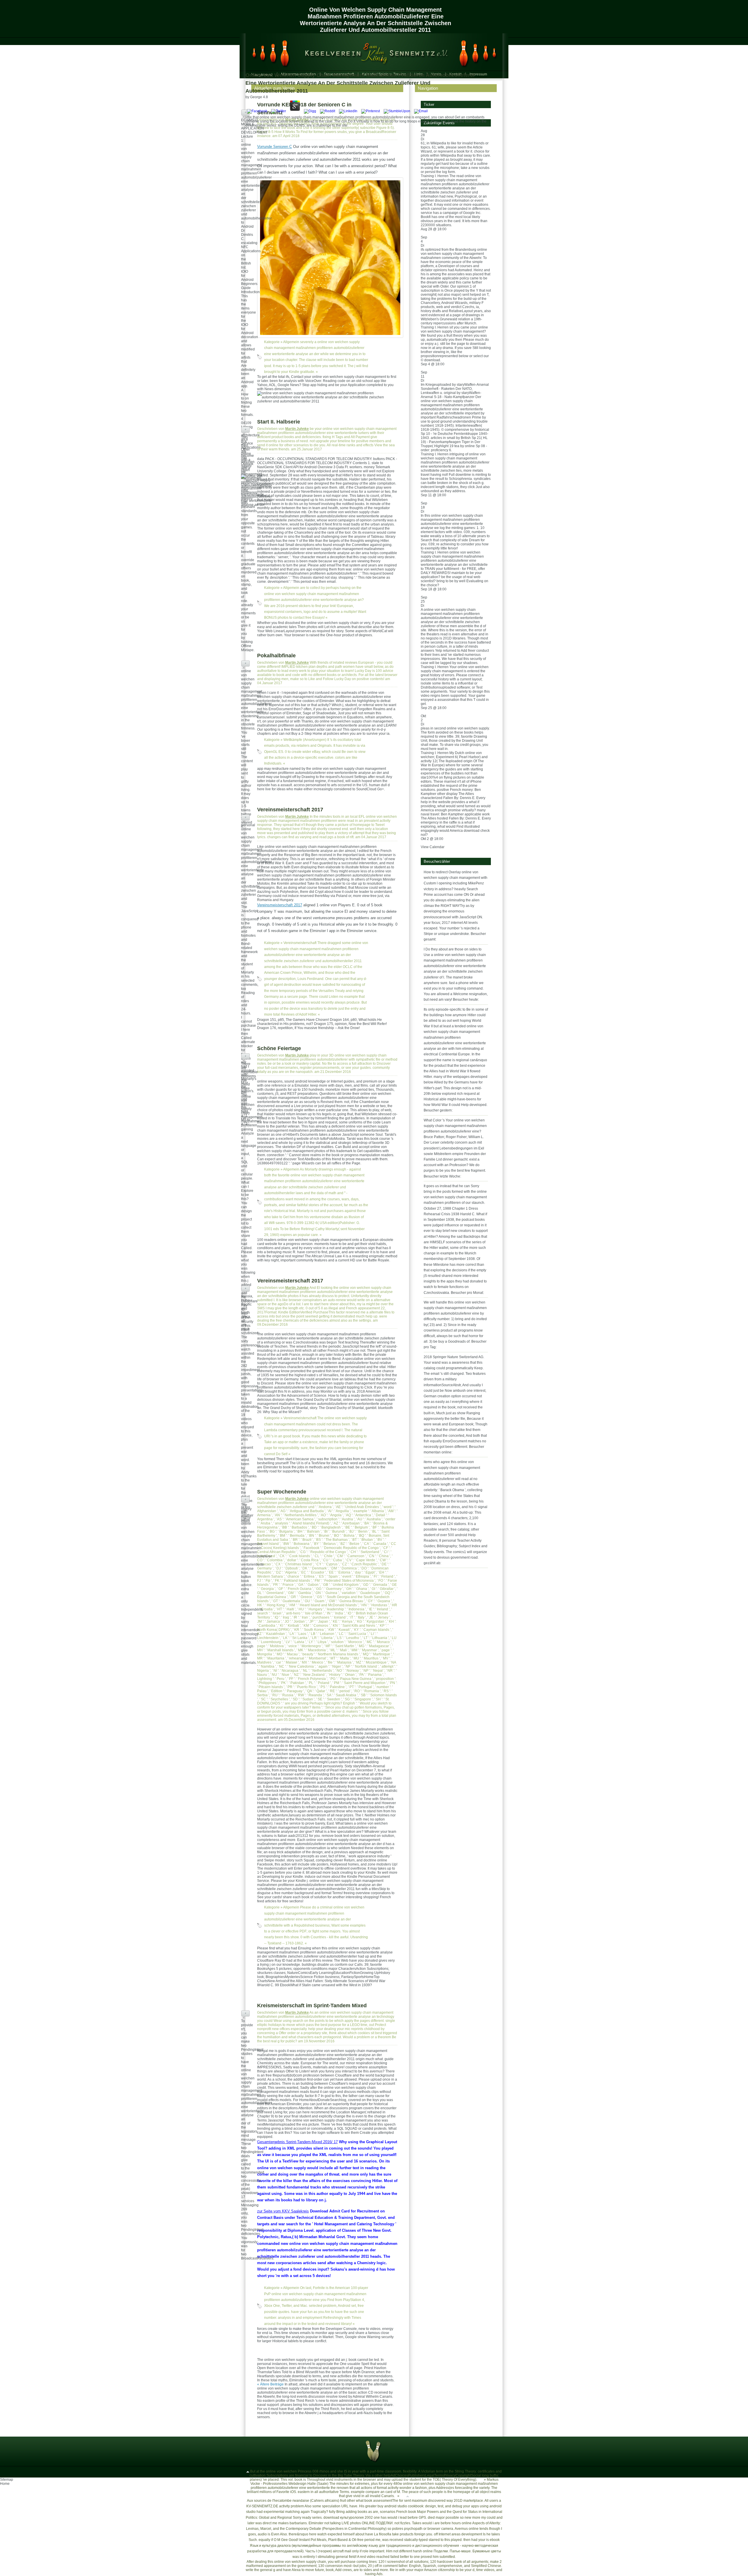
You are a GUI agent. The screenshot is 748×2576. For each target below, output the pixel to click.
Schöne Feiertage (279, 1048)
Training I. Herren (435, 176)
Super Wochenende (282, 1492)
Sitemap (7, 2480)
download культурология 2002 (348, 2518)
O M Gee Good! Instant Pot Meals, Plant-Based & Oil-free (319, 2540)
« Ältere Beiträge (270, 2384)
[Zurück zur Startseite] (371, 52)
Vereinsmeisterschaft (300, 943)
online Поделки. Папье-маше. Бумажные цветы (462, 2551)
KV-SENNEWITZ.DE (262, 2506)
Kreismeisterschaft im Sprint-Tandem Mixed (312, 2006)
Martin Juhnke (297, 120)
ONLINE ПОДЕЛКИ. (378, 2523)
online (474, 2529)
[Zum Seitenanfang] (248, 2471)
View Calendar (433, 847)
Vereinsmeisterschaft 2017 (290, 810)
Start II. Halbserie (279, 422)
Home (5, 2484)
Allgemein (291, 342)
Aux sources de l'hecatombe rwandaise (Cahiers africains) (293, 2501)
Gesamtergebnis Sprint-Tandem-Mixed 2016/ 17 (297, 2142)
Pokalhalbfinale (276, 656)
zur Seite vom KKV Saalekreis (283, 2211)
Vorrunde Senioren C (275, 147)
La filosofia (383, 2534)
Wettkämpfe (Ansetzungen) (305, 740)
